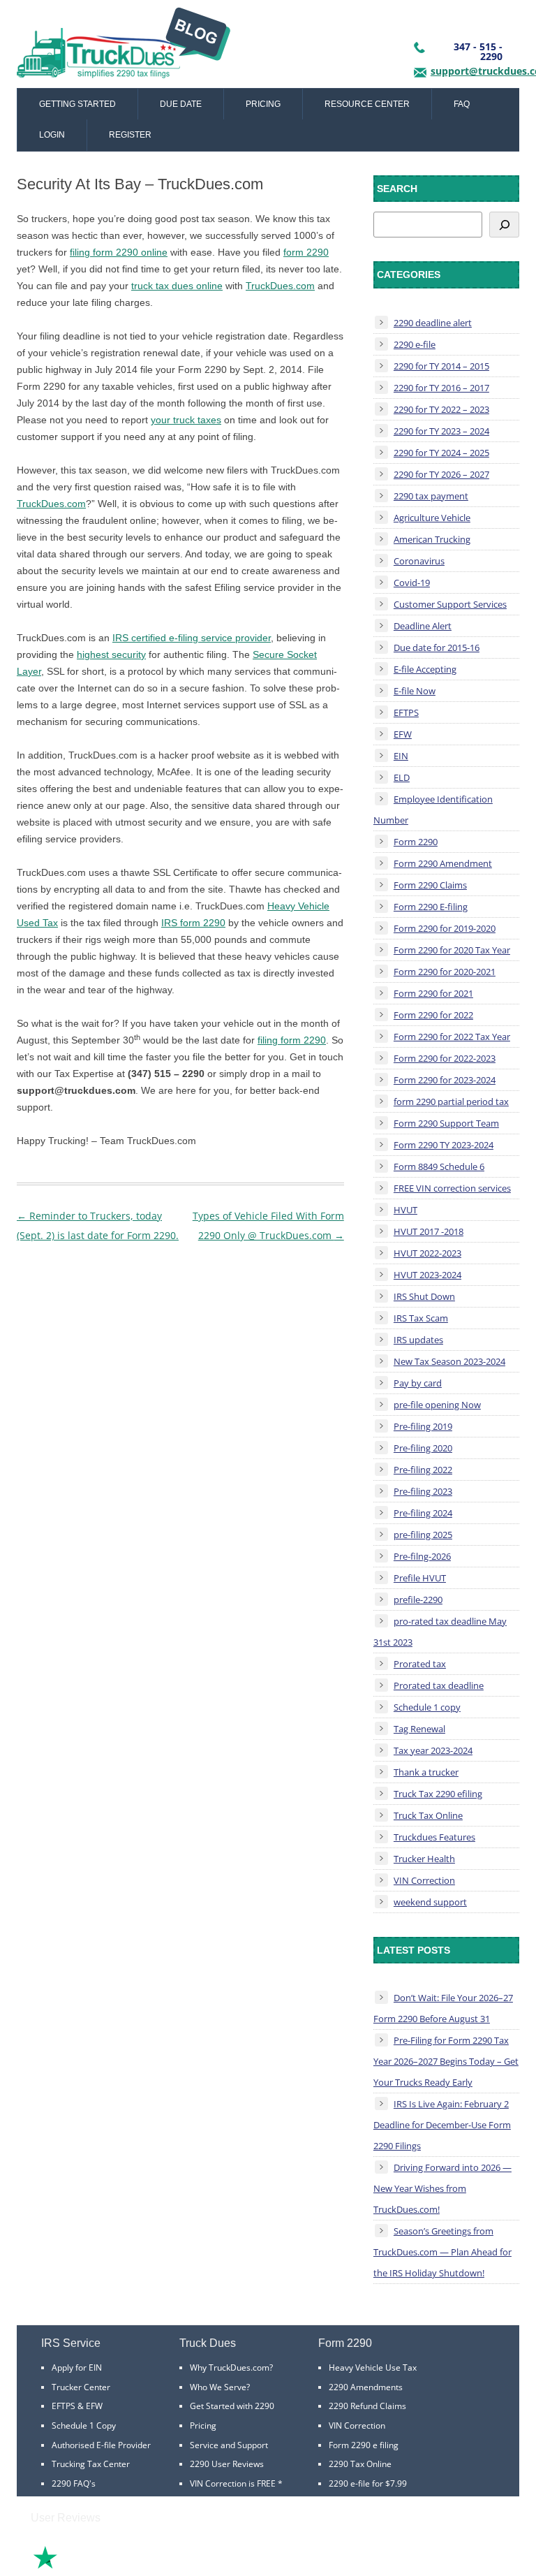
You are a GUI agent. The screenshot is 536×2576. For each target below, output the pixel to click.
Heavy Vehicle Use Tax (373, 2368)
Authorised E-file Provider (101, 2445)
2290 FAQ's (74, 2483)
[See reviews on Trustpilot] (83, 2567)
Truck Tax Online (428, 1815)
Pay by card (418, 1383)
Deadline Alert (423, 626)
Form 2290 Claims (430, 885)
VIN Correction (424, 1880)
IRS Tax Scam (421, 1318)
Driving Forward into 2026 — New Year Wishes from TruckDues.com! (442, 2188)
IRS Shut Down (424, 1296)
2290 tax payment (431, 496)
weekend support (430, 1902)
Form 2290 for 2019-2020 (445, 928)
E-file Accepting (425, 669)
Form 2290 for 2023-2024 (445, 1080)
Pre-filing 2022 (423, 1470)
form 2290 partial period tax (451, 1102)
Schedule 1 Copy (84, 2425)
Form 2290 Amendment (443, 863)
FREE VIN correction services (452, 1188)
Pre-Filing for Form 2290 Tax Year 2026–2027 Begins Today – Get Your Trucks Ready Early (446, 2061)
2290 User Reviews (227, 2464)
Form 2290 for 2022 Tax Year (452, 1037)
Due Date (181, 104)
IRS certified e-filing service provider (192, 638)
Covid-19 (412, 583)
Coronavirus (419, 561)
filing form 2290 (292, 1040)
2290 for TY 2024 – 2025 (441, 453)
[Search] (504, 225)
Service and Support (229, 2445)
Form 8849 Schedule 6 (439, 1166)
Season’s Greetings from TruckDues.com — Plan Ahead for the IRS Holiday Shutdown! (442, 2252)
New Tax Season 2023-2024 (449, 1361)
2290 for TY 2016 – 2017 (441, 388)
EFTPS (406, 712)
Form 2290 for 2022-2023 (445, 1058)
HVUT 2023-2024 (427, 1275)
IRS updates (418, 1340)
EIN (401, 756)
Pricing (263, 104)
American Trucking (432, 539)
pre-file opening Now (437, 1405)
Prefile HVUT (420, 1578)
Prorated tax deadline (439, 1685)
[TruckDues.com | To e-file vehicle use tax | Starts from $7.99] (124, 47)
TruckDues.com (280, 286)
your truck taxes (186, 420)
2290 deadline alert (433, 323)
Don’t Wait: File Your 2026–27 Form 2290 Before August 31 (443, 2008)
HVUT (405, 1210)
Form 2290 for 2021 (433, 993)
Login (52, 135)
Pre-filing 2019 (423, 1426)
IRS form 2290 (193, 923)
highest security (111, 654)
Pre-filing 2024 (423, 1513)
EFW (403, 734)
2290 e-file (415, 344)
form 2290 (306, 252)
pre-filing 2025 (423, 1535)
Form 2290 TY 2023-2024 (444, 1145)
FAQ (462, 104)
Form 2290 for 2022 (433, 1015)
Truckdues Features (434, 1837)
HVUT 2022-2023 (427, 1253)
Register (130, 135)
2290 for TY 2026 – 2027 (441, 474)
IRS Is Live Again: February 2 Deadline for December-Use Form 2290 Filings (442, 2125)
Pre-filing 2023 (423, 1491)
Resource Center (367, 104)
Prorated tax (420, 1664)
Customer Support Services (450, 604)
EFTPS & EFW (77, 2406)
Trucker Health (424, 1859)
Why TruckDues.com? (231, 2368)
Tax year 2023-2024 (433, 1750)
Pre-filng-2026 (422, 1556)
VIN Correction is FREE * (236, 2483)
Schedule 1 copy (427, 1707)
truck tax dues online (177, 286)
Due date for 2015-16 (437, 647)
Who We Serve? (220, 2387)
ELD (402, 777)
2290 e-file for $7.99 (368, 2483)
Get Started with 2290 (232, 2406)
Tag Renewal (419, 1729)
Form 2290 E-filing (431, 907)
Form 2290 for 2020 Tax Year (452, 950)
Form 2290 (416, 842)
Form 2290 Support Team (446, 1123)
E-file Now (415, 691)
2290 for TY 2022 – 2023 (441, 409)
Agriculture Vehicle (432, 518)
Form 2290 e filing (364, 2445)
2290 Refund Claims (367, 2406)
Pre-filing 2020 (423, 1448)
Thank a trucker (426, 1772)
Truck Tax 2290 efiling (438, 1794)
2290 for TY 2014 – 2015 (441, 366)
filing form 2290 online (119, 252)
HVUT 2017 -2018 (429, 1231)
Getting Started (77, 104)
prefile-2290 (418, 1600)
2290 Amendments (366, 2387)
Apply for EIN (77, 2368)
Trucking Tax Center (91, 2464)
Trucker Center (81, 2387)
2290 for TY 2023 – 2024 (441, 431)
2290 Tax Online (360, 2464)
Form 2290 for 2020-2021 (445, 972)
